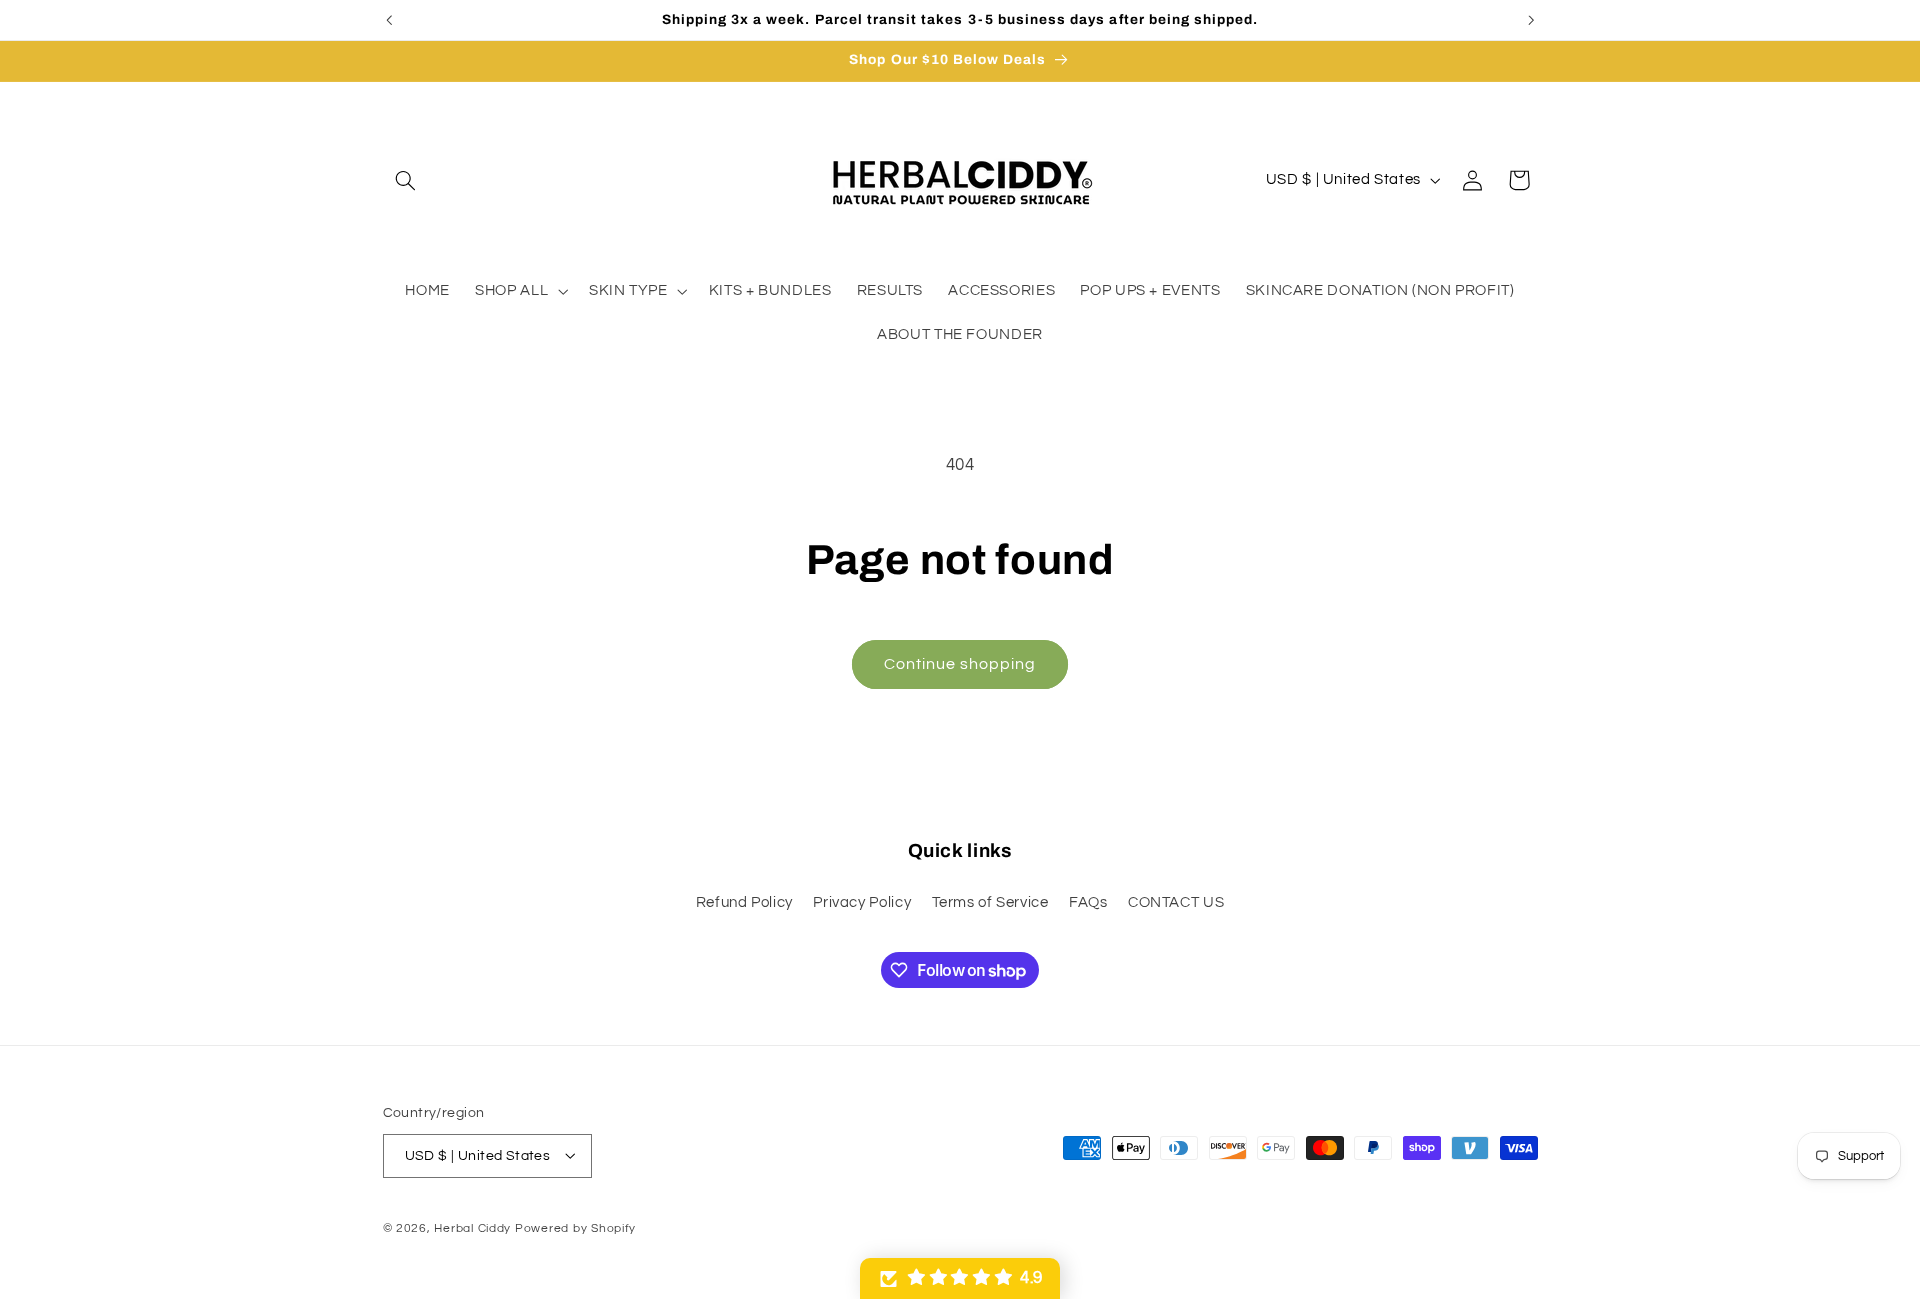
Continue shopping (960, 664)
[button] (406, 180)
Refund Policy (744, 901)
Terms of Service (990, 901)
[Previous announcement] (389, 20)
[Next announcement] (1531, 20)
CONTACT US (1176, 901)
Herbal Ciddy (472, 1227)
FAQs (1088, 901)
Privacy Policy (862, 901)
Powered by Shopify (575, 1227)
